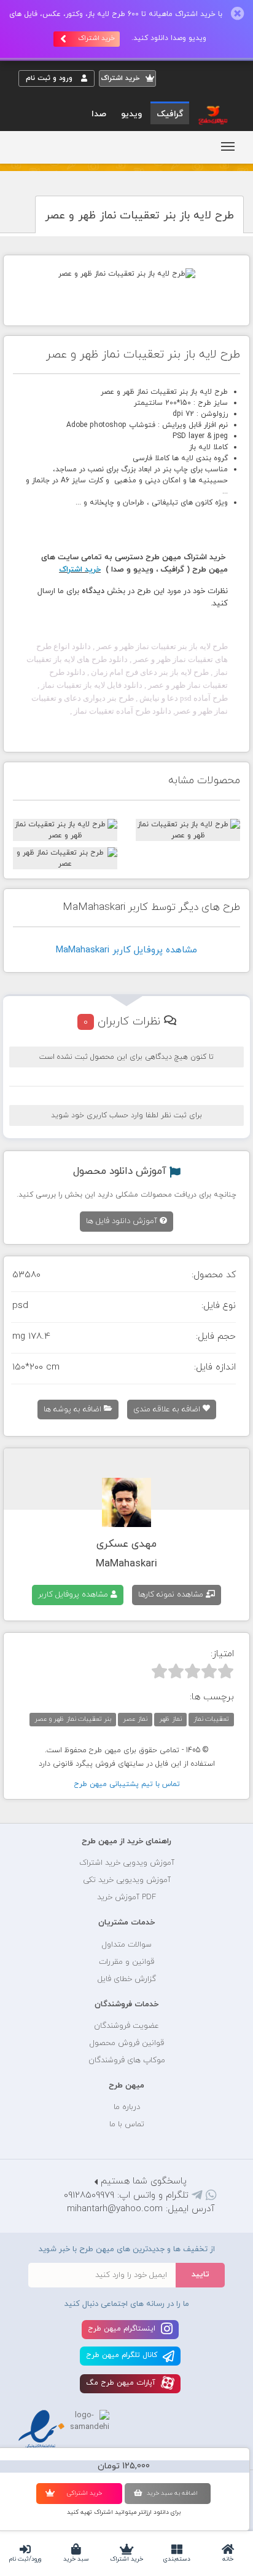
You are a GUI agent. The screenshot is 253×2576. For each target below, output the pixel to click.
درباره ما (127, 2107)
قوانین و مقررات (126, 1962)
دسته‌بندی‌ (177, 2559)
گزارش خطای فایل (127, 1979)
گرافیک (170, 114)
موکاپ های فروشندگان (127, 2060)
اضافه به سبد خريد (172, 2493)
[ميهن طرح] (212, 114)
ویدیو (131, 114)
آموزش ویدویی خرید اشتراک (127, 1863)
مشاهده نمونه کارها (172, 1595)
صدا (99, 114)
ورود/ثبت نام (25, 2559)
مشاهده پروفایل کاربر (74, 1595)
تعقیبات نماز (211, 1719)
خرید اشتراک (126, 2559)
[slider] (193, 1671)
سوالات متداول (127, 1945)
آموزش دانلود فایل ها (123, 1221)
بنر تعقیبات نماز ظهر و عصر (73, 1719)
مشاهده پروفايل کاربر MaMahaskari (126, 950)
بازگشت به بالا (49, 1803)
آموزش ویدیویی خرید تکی (127, 1880)
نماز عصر (135, 1719)
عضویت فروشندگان (126, 2026)
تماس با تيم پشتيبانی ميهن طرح (127, 1784)
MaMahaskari (126, 1564)
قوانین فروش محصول (127, 2043)
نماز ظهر (170, 1719)
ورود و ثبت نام (50, 78)
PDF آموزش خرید (126, 1897)
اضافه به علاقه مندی (168, 1410)
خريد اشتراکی (84, 2493)
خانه (228, 2559)
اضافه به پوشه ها (74, 1410)
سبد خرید (76, 2559)
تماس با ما (127, 2124)
